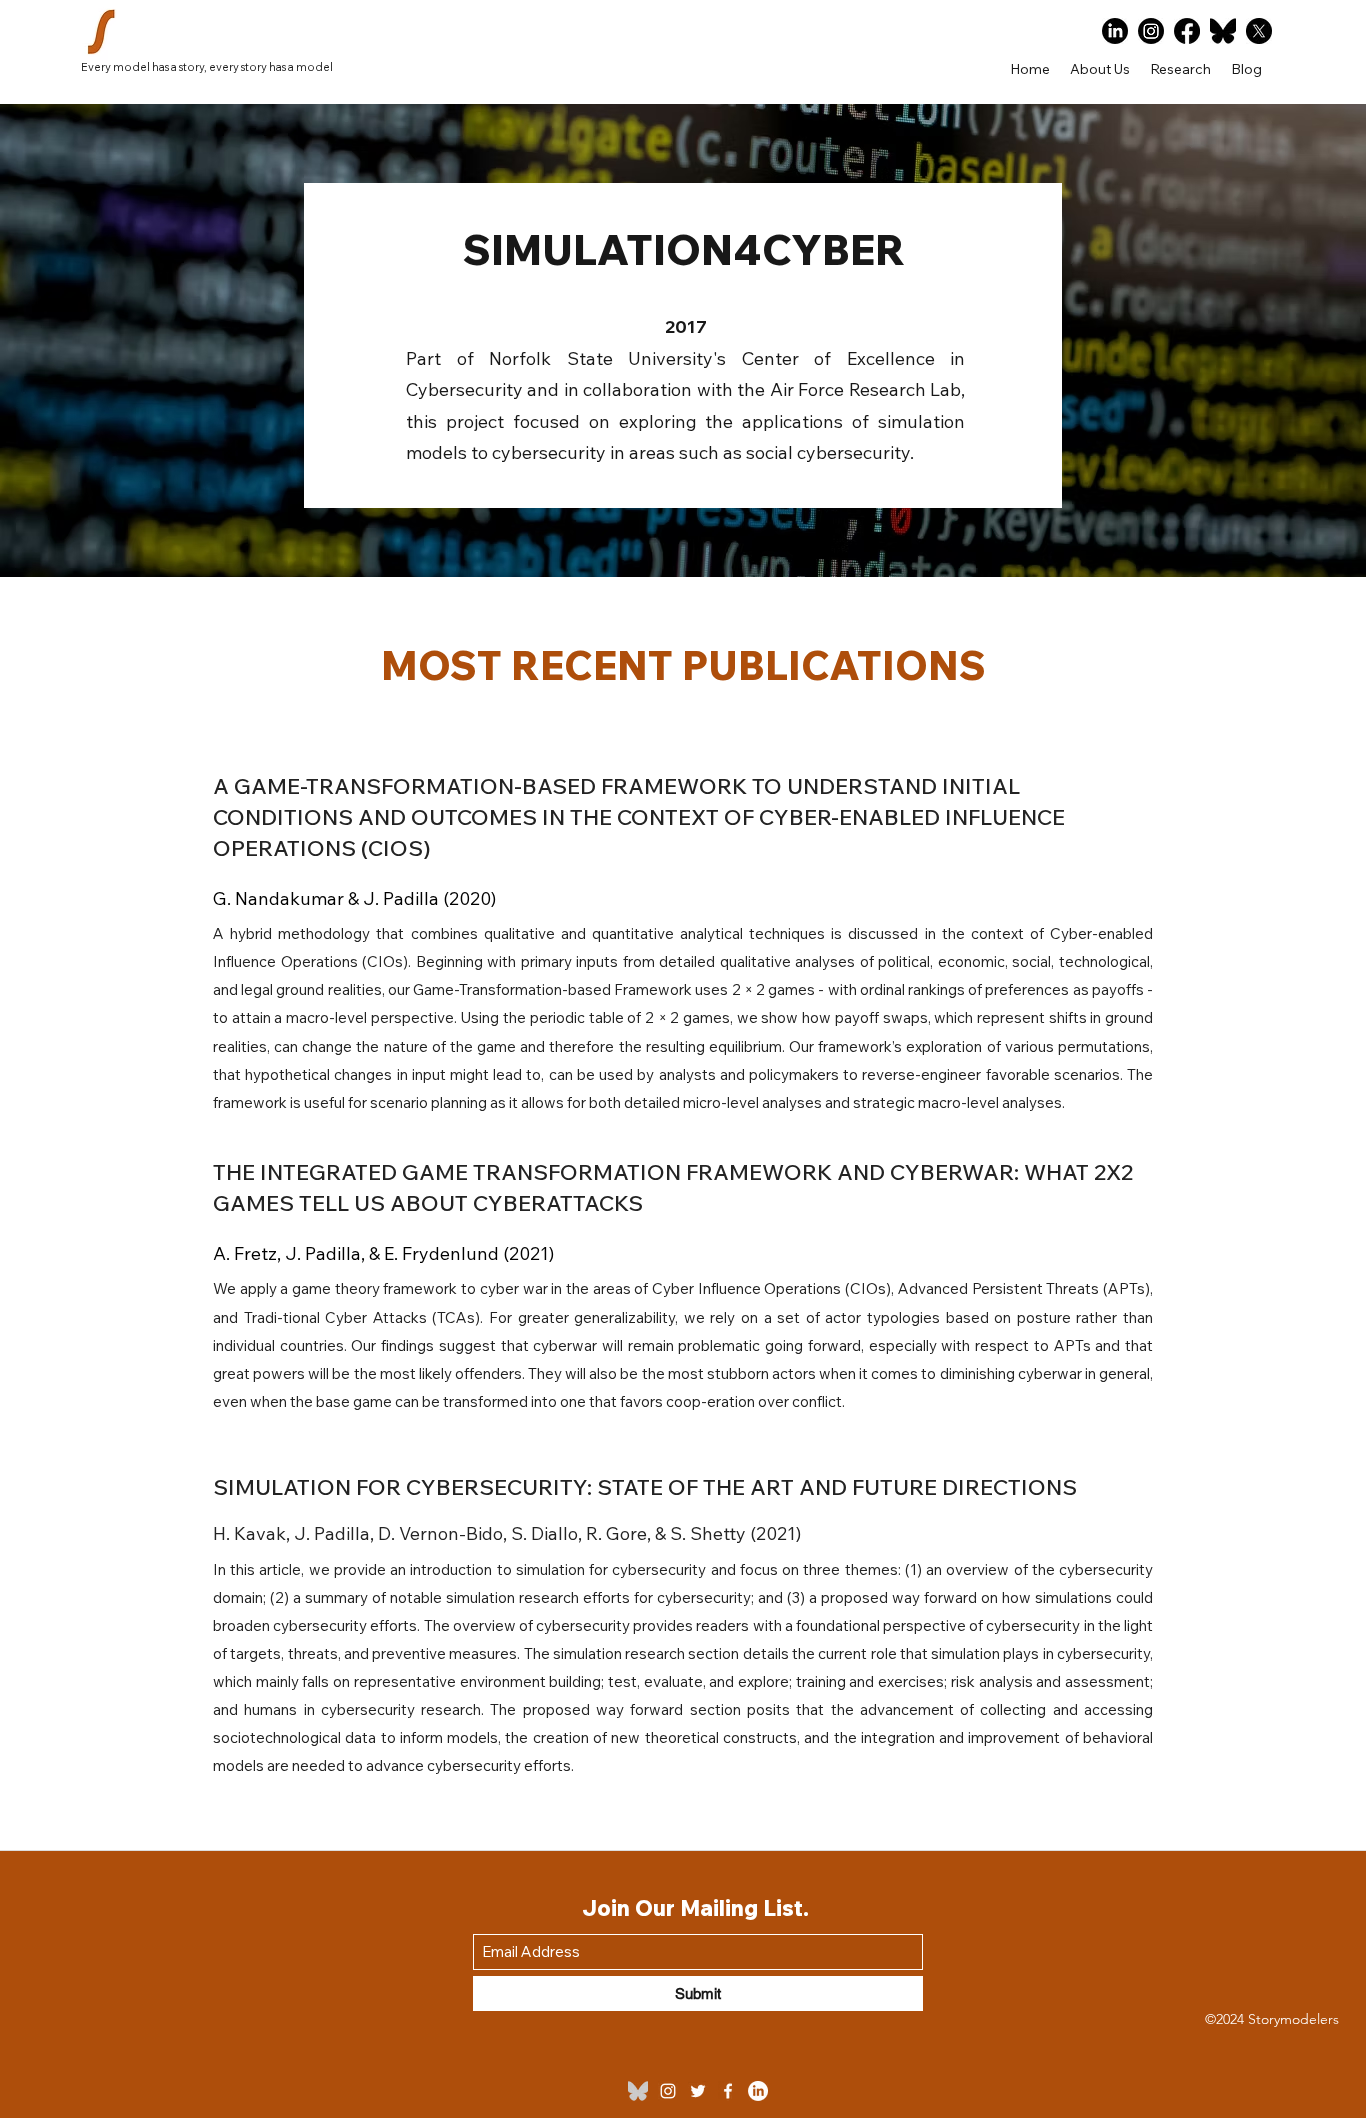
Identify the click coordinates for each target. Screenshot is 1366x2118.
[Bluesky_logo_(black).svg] (1223, 31)
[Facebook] (1187, 31)
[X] (1259, 31)
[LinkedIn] (1115, 31)
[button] (1180, 69)
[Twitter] (698, 2091)
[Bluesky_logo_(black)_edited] (638, 2091)
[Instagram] (1151, 31)
